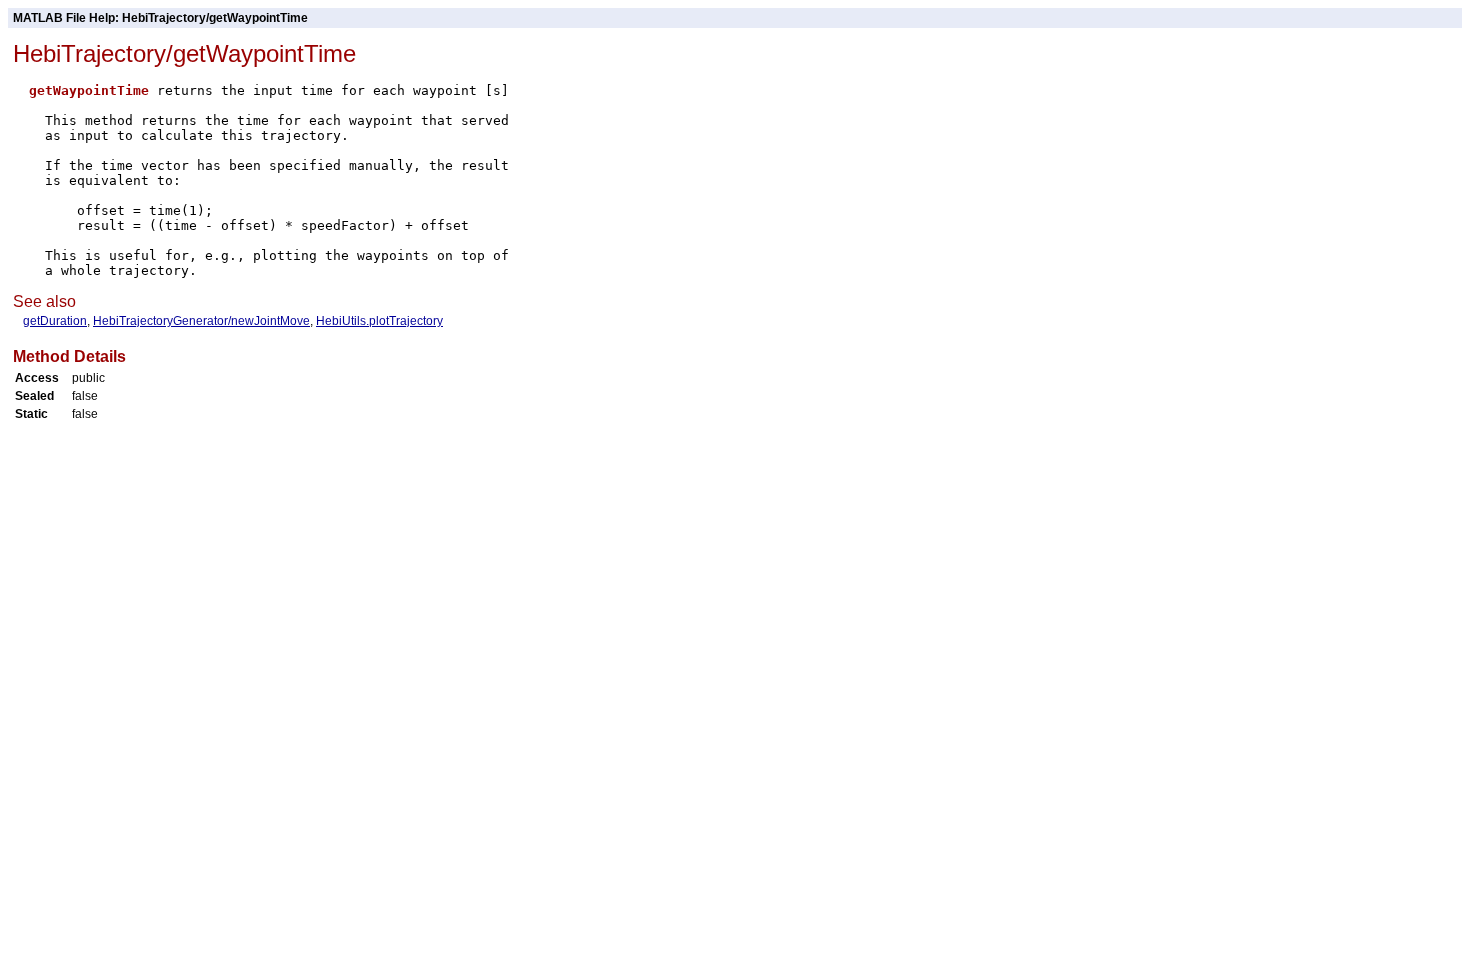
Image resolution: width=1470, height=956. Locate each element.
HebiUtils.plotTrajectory (379, 321)
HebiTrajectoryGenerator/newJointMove (201, 321)
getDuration (55, 321)
